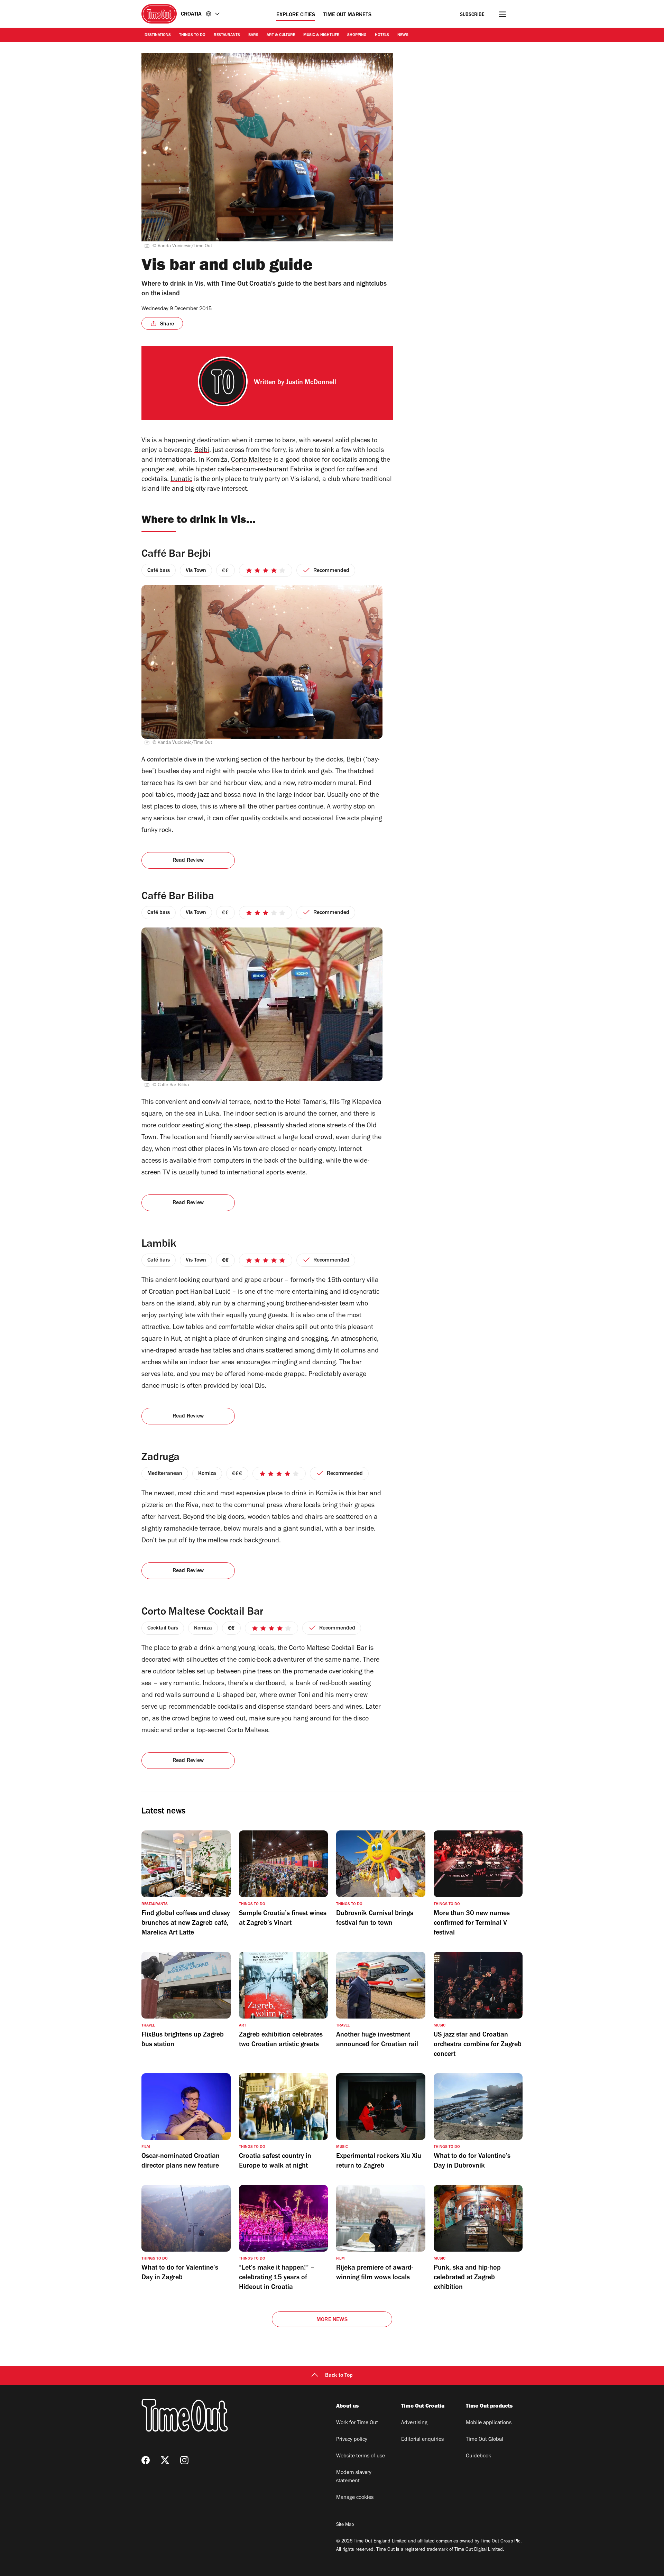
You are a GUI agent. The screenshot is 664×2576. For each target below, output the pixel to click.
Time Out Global (485, 2440)
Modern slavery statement (354, 2477)
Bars (253, 35)
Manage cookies (355, 2498)
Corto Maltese (251, 461)
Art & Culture (281, 35)
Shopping (357, 35)
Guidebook (478, 2456)
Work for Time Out (357, 2423)
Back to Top (339, 2376)
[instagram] (184, 2460)
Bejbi (202, 451)
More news (332, 2320)
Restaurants (227, 35)
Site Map (345, 2525)
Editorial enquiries (422, 2440)
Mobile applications (489, 2423)
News (403, 35)
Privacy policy (352, 2440)
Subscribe (472, 15)
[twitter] (165, 2460)
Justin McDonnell (311, 383)
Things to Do (192, 35)
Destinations (158, 35)
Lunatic (181, 480)
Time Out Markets (347, 15)
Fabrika (301, 470)
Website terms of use (361, 2456)
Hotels (382, 35)
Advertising (414, 2423)
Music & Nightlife (321, 35)
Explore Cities (296, 15)
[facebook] (146, 2460)
